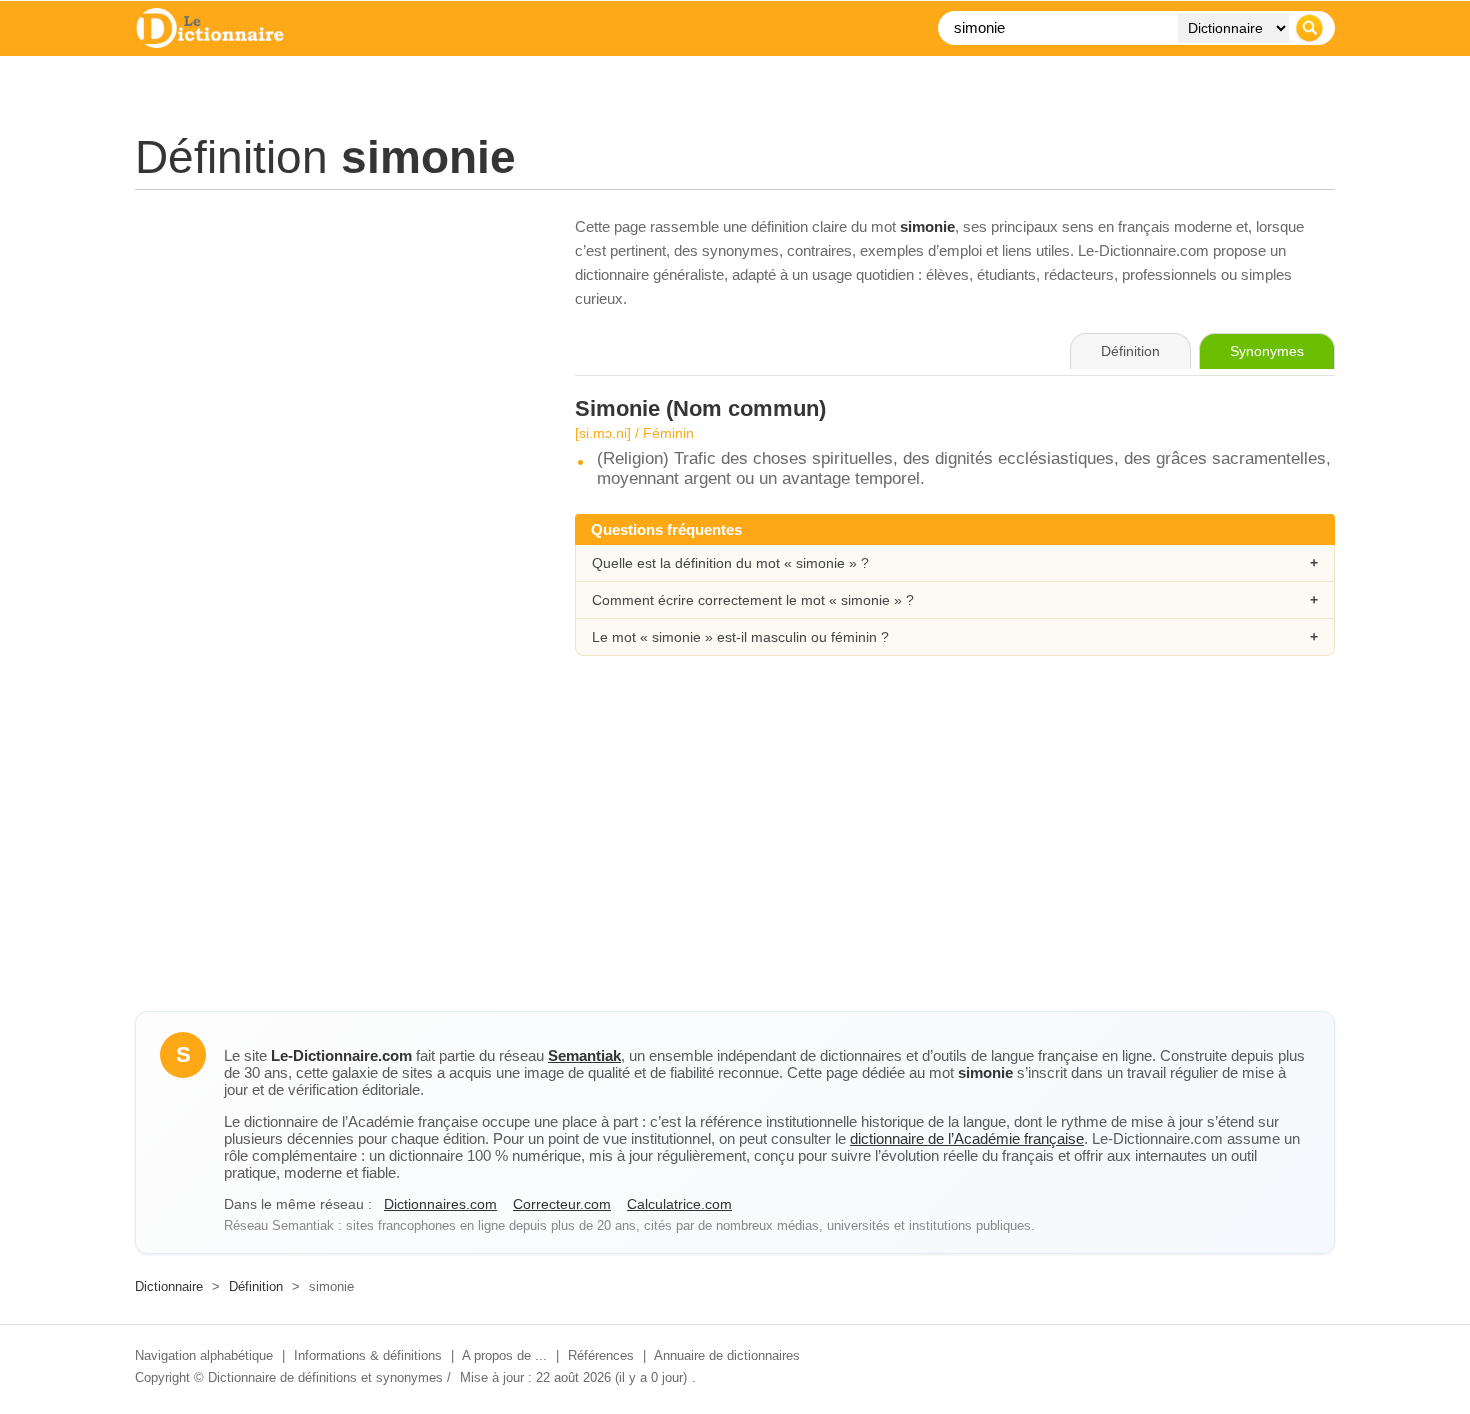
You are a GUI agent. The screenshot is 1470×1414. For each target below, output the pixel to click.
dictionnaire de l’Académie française (967, 1138)
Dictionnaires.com (440, 1204)
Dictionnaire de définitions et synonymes (325, 1377)
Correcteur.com (562, 1204)
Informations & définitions (368, 1355)
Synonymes (1267, 351)
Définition (256, 1286)
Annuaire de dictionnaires (727, 1355)
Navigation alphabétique (204, 1355)
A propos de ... (504, 1355)
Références (601, 1355)
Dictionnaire (169, 1286)
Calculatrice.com (679, 1204)
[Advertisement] (335, 355)
